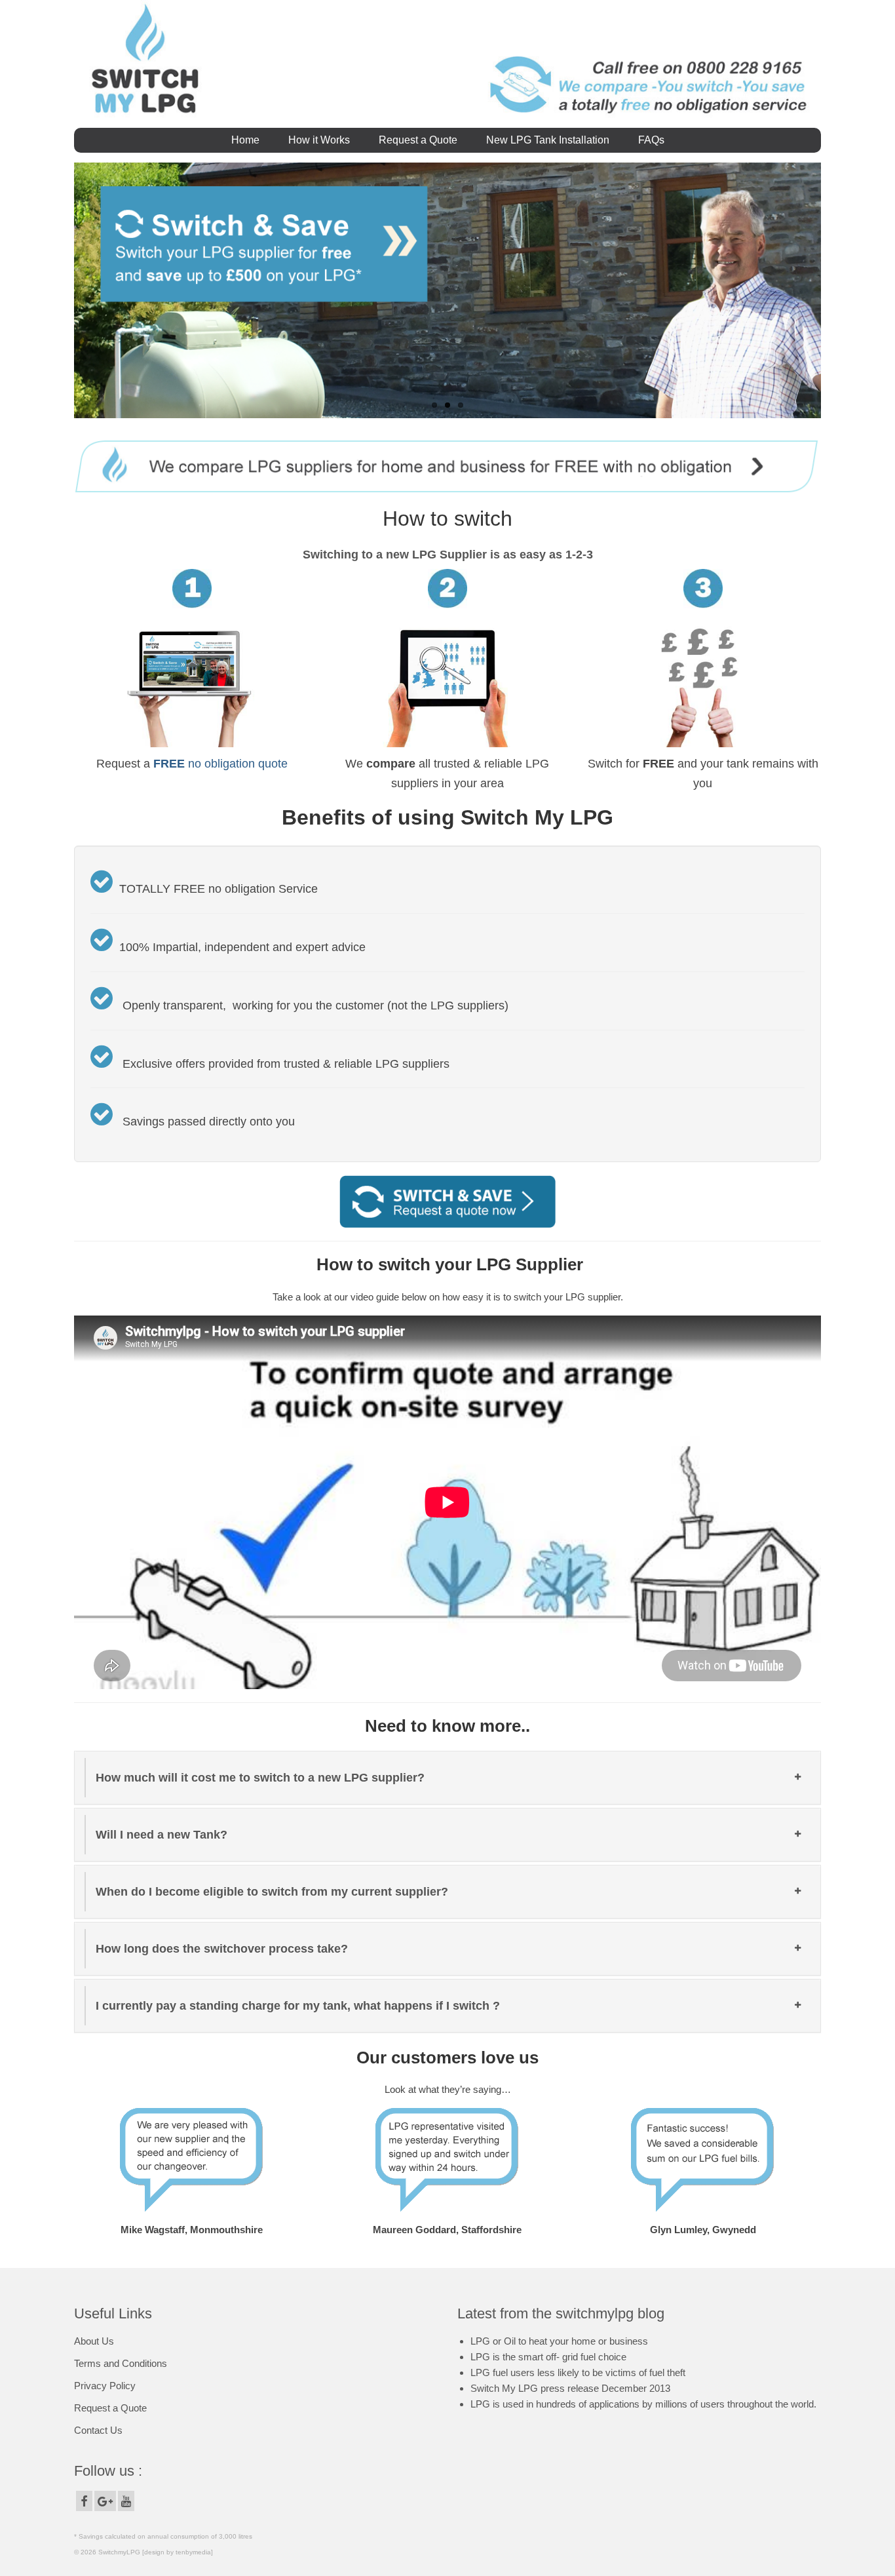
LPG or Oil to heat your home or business (559, 2341)
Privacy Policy (105, 2386)
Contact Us (98, 2430)
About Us (94, 2341)
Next (832, 291)
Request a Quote (110, 2408)
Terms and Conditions (121, 2363)
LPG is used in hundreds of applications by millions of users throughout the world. (643, 2404)
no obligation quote (220, 764)
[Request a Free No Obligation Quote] (447, 1200)
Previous (63, 291)
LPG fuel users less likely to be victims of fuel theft (578, 2372)
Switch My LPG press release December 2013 (570, 2388)
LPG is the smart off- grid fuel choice (548, 2357)
